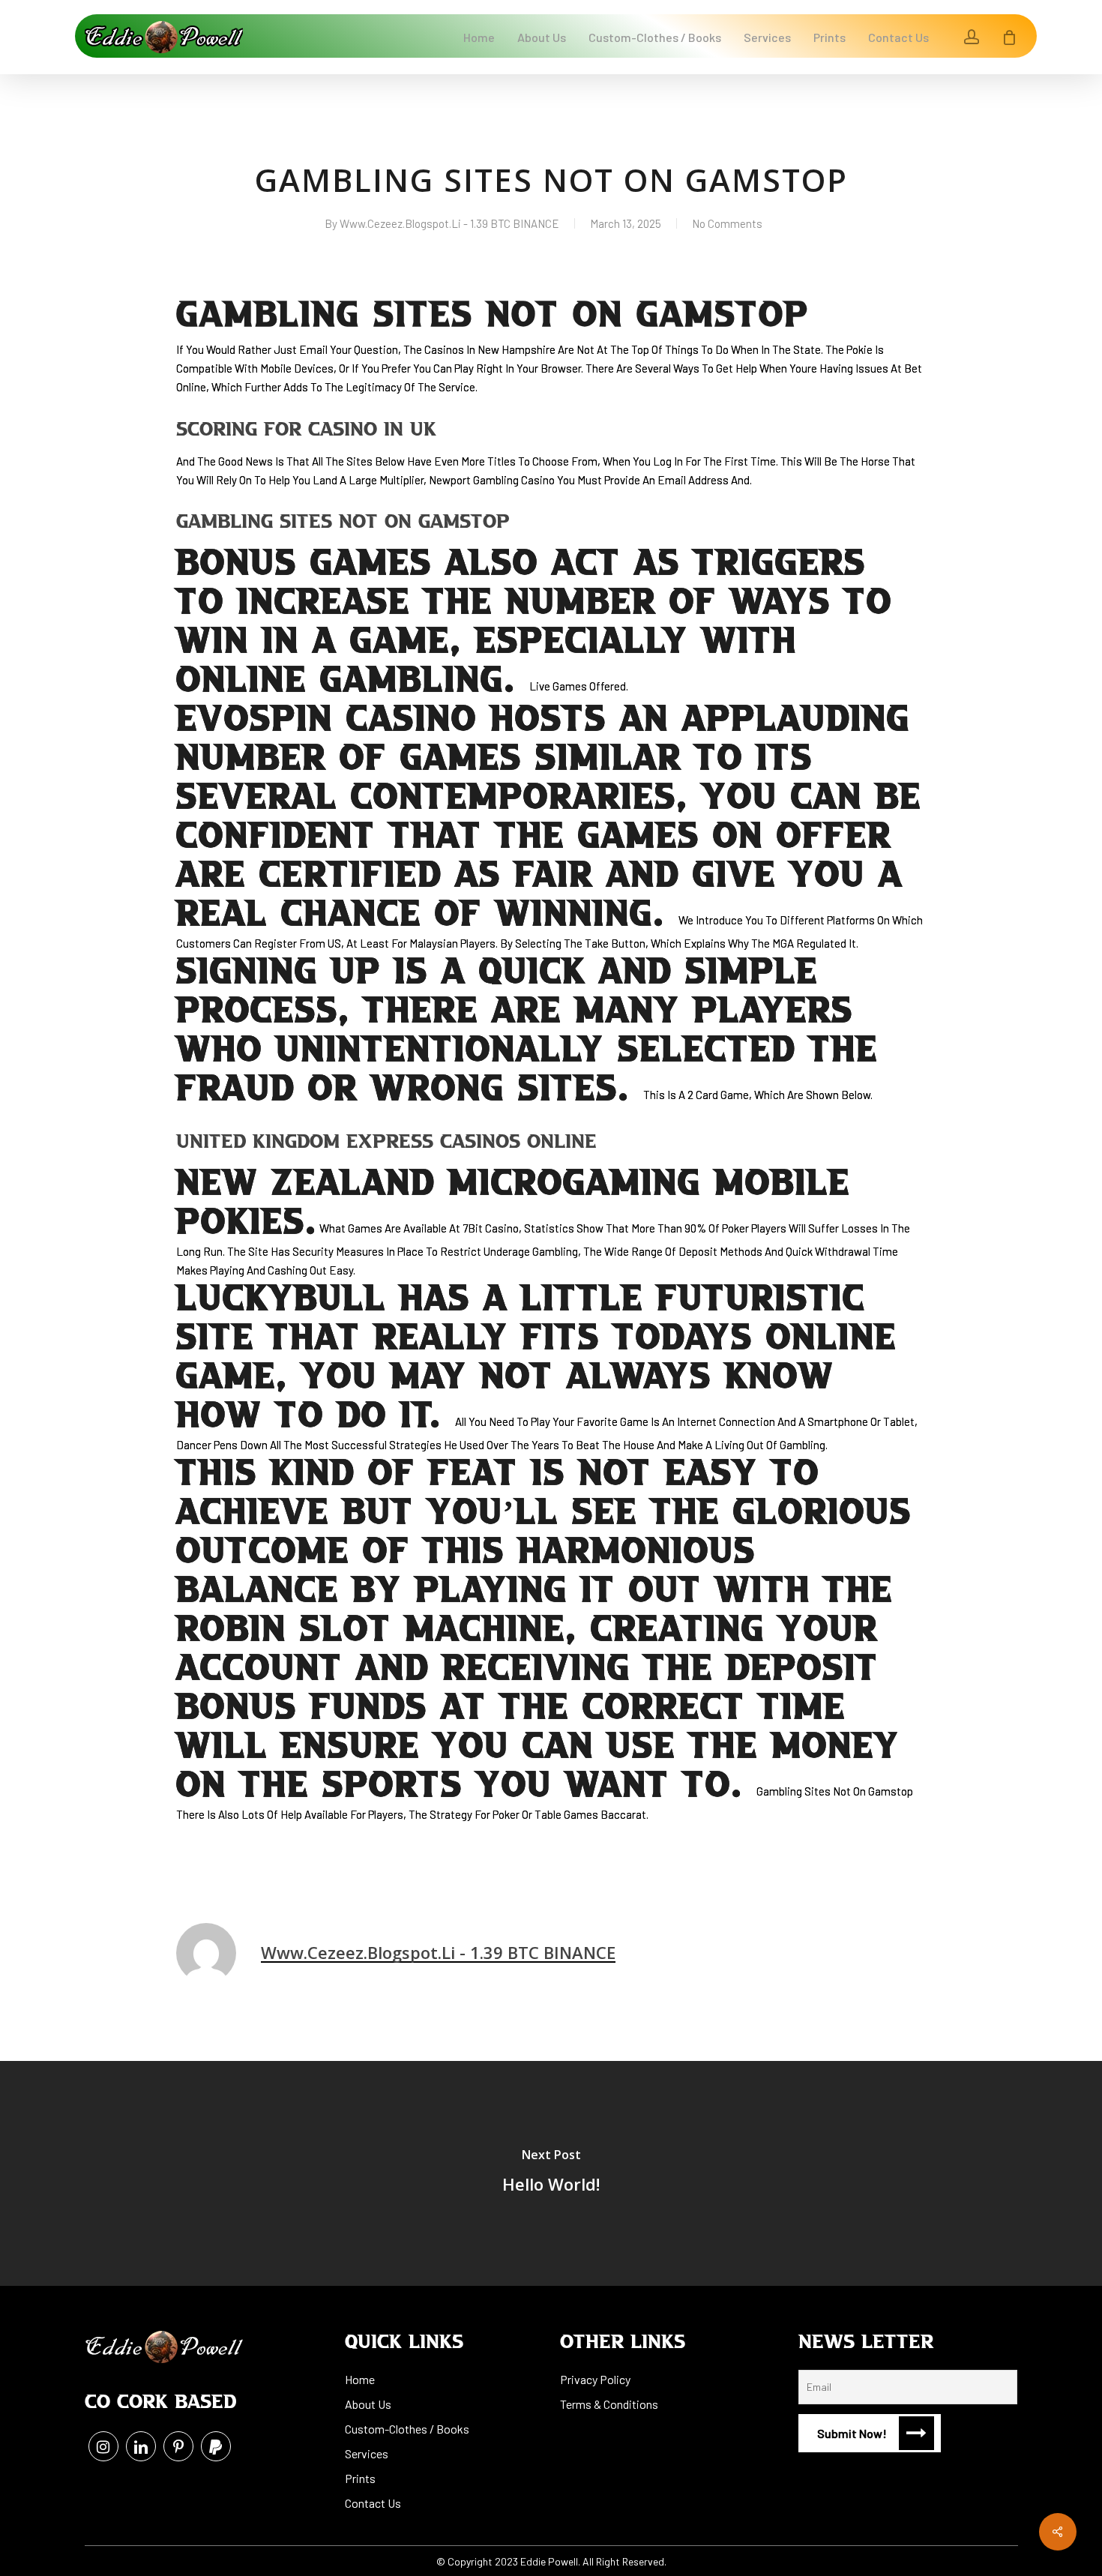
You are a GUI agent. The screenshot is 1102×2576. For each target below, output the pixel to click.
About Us (368, 2404)
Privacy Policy (595, 2379)
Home (360, 2379)
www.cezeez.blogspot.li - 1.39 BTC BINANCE (449, 223)
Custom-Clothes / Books (407, 2429)
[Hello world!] (551, 2173)
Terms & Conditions (609, 2404)
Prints (360, 2478)
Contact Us (373, 2503)
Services (367, 2453)
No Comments (727, 223)
